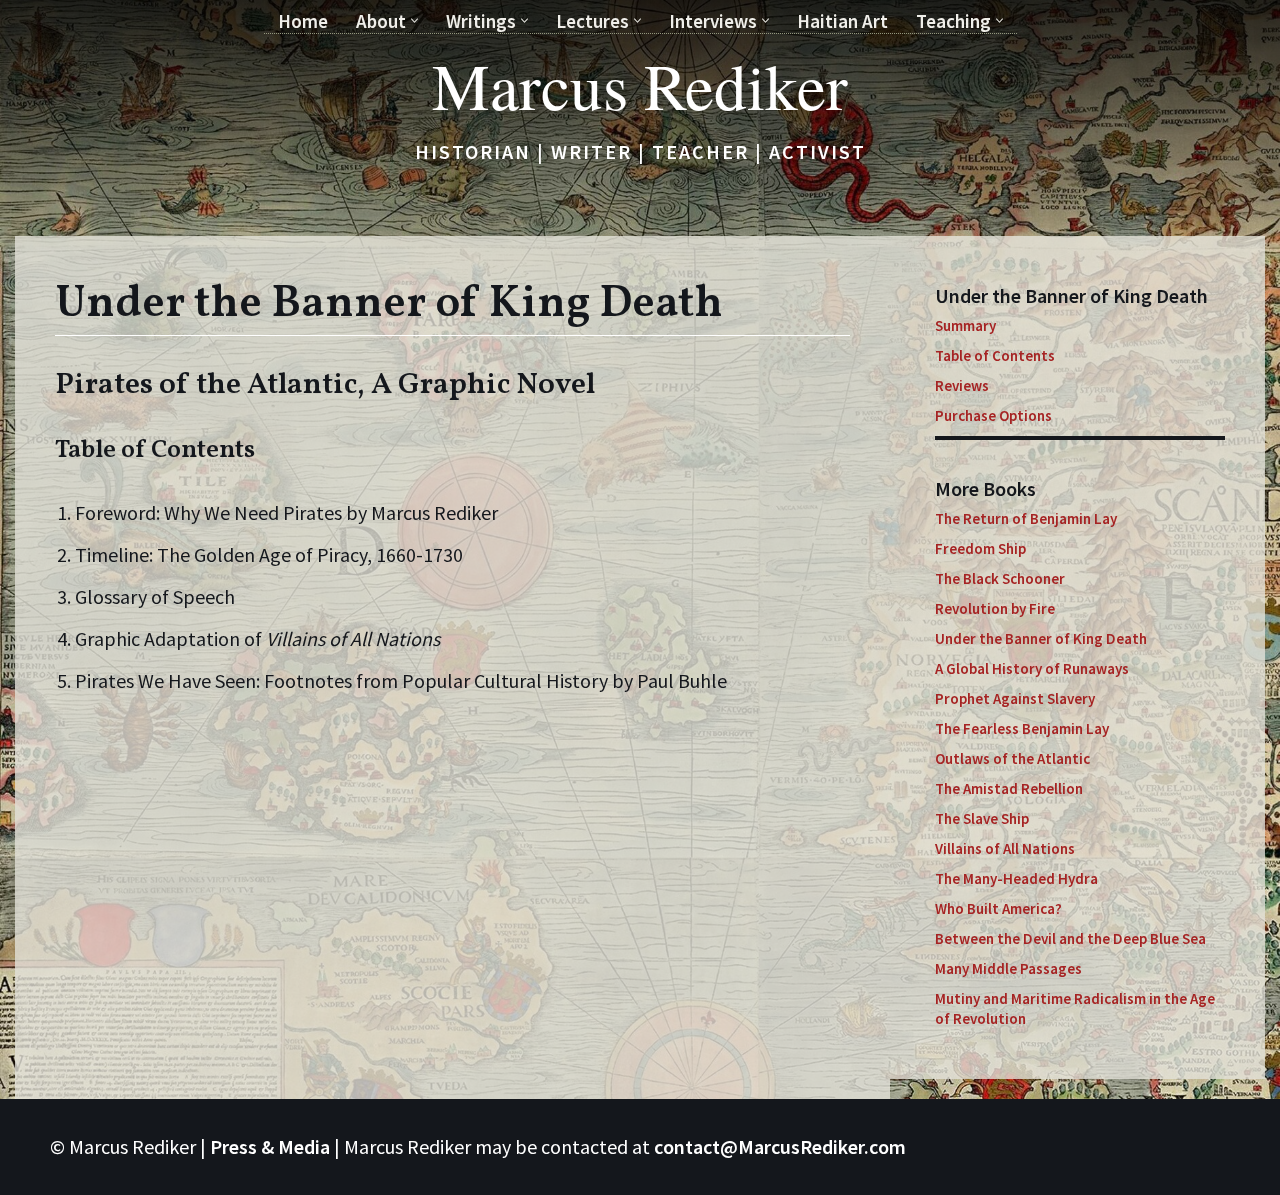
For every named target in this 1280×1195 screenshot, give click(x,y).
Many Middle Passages (1008, 968)
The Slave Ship (982, 818)
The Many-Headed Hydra (1016, 878)
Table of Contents (995, 355)
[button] (414, 20)
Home (303, 21)
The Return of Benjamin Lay (1026, 518)
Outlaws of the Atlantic (1012, 758)
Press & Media (270, 1146)
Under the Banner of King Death (1041, 638)
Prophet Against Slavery (1015, 698)
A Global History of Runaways (1032, 668)
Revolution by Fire (995, 608)
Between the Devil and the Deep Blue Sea (1070, 938)
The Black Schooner (1000, 578)
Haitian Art (842, 21)
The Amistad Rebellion (1009, 788)
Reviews (962, 385)
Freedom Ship (980, 548)
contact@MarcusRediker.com (780, 1146)
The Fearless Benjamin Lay (1022, 728)
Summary (965, 325)
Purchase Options (993, 415)
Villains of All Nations (1005, 848)
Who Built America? (998, 908)
